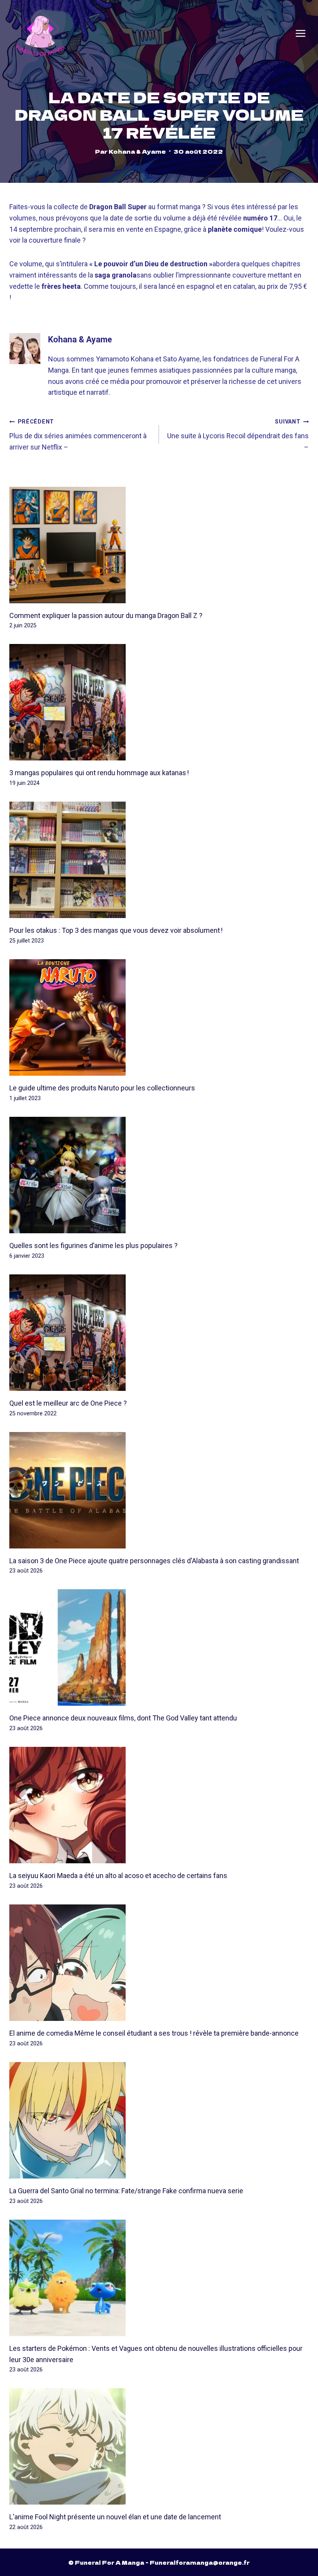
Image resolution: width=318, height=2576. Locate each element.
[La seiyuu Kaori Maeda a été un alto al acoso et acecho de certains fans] (159, 1805)
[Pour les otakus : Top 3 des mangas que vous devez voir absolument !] (159, 860)
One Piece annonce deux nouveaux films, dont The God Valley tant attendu (123, 1718)
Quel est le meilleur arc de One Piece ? (68, 1403)
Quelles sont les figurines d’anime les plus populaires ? (93, 1245)
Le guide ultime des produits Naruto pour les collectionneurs (102, 1088)
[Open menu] (301, 33)
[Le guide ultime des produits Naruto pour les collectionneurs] (159, 1017)
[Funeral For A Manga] (41, 33)
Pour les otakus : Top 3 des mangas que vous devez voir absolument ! (116, 930)
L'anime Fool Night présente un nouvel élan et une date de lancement (115, 2517)
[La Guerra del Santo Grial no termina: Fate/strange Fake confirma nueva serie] (159, 2120)
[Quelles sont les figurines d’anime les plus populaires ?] (159, 1175)
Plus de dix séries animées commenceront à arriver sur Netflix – (78, 435)
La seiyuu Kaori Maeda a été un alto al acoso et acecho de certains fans (118, 1876)
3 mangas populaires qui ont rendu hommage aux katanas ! (99, 773)
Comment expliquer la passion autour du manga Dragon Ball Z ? (106, 615)
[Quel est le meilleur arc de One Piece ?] (159, 1333)
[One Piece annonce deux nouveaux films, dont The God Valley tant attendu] (159, 1647)
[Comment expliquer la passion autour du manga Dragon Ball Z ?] (159, 545)
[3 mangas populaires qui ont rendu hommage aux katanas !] (159, 702)
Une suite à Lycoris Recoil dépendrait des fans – (238, 435)
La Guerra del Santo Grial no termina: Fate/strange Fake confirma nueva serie (126, 2191)
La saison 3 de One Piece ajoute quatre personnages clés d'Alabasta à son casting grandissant (154, 1561)
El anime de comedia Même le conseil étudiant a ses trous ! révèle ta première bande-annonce (154, 2033)
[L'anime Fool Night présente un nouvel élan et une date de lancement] (159, 2446)
